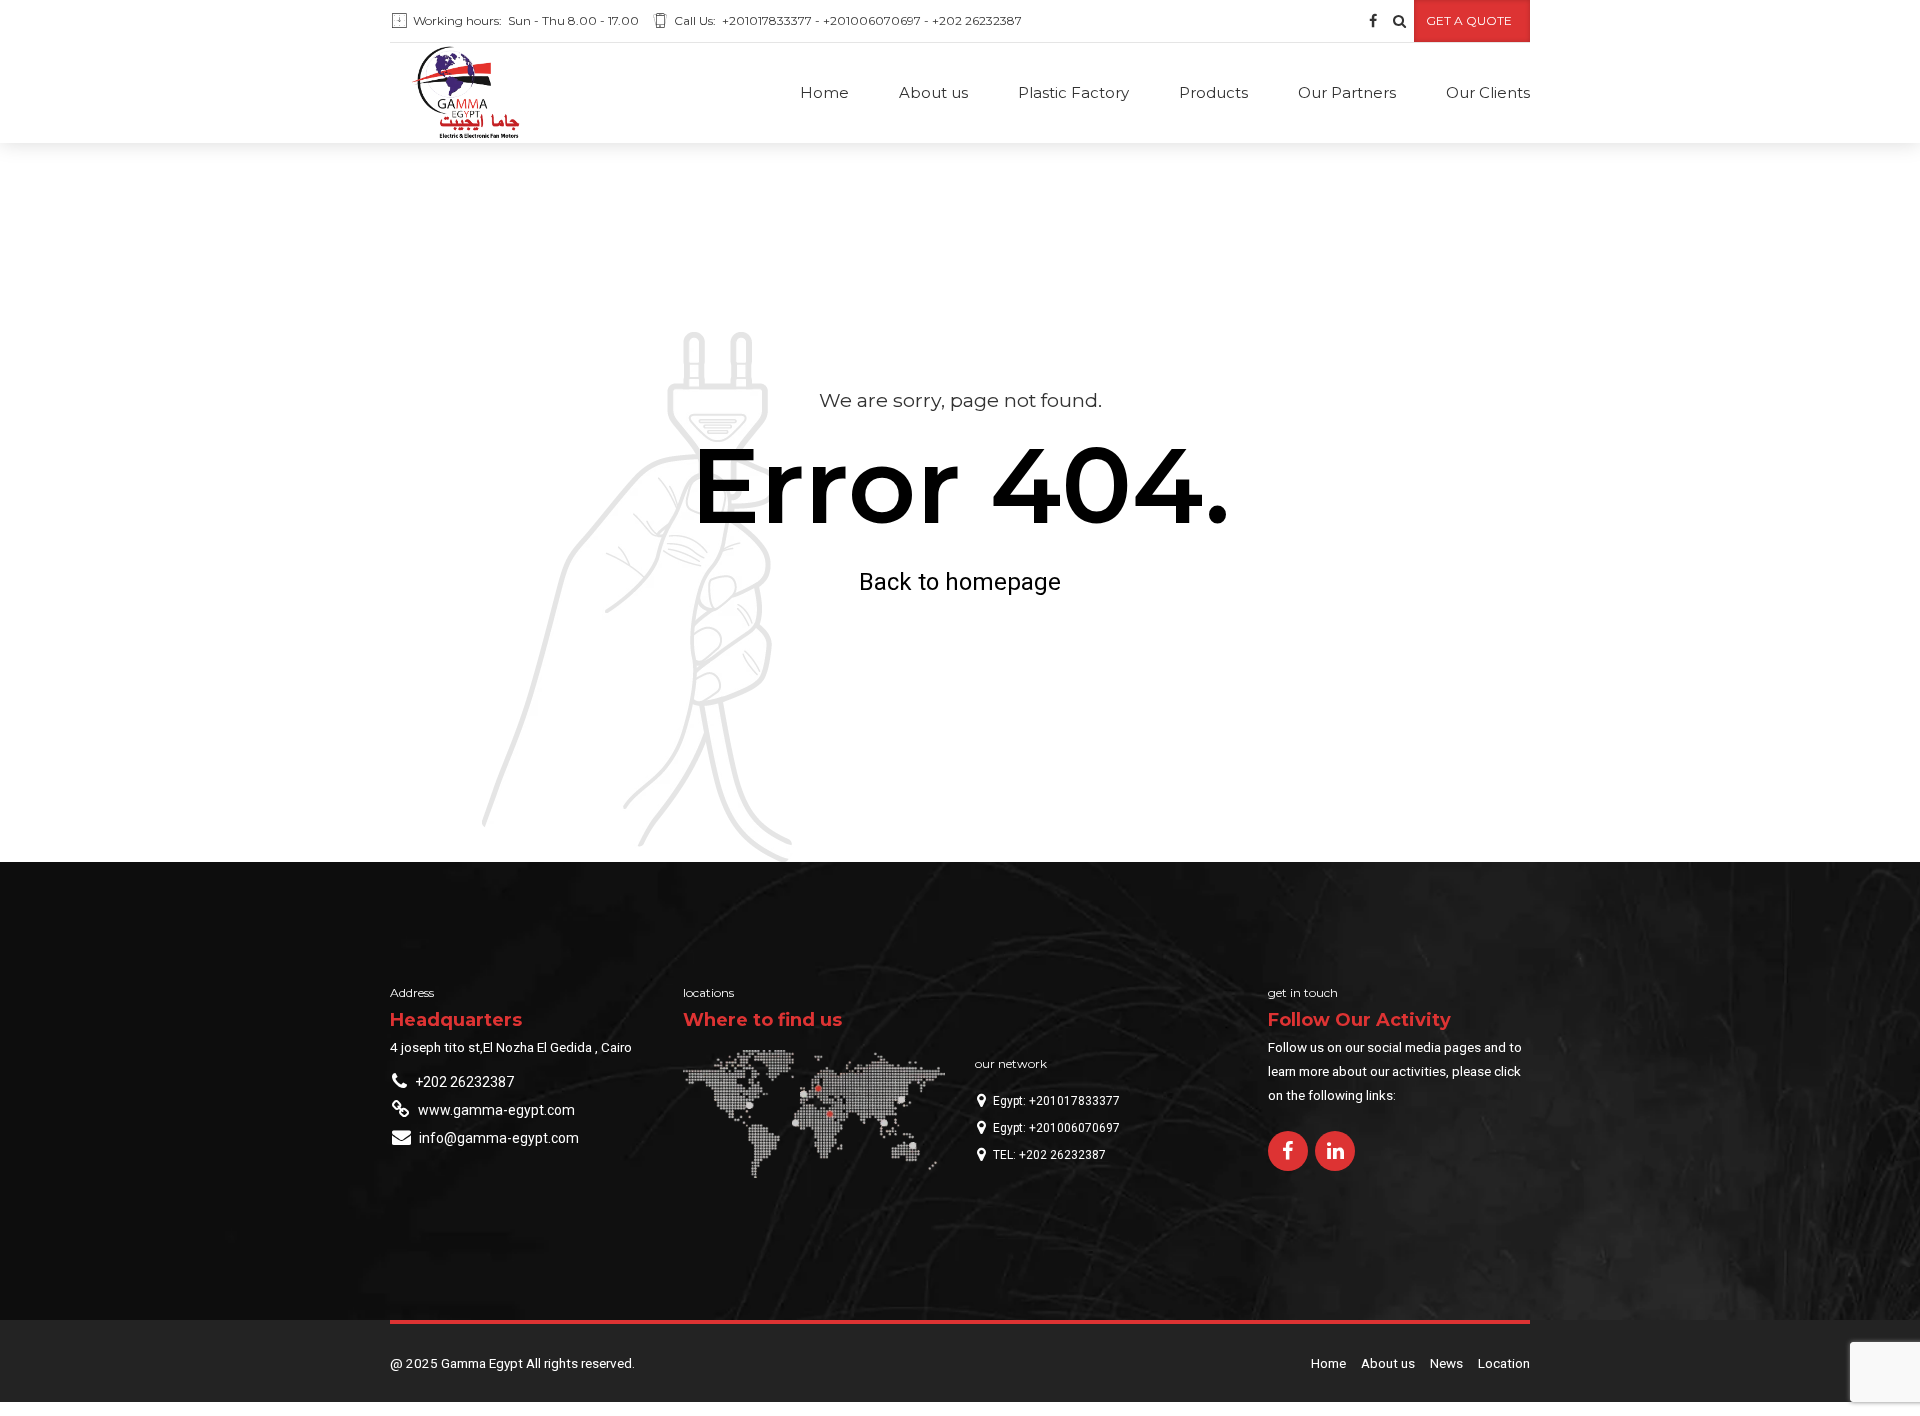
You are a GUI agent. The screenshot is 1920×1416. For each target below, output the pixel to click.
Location (1504, 1363)
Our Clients (1488, 92)
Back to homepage (960, 582)
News (1446, 1363)
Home (824, 92)
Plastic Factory (1073, 92)
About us (933, 92)
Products (1213, 92)
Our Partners (1347, 92)
